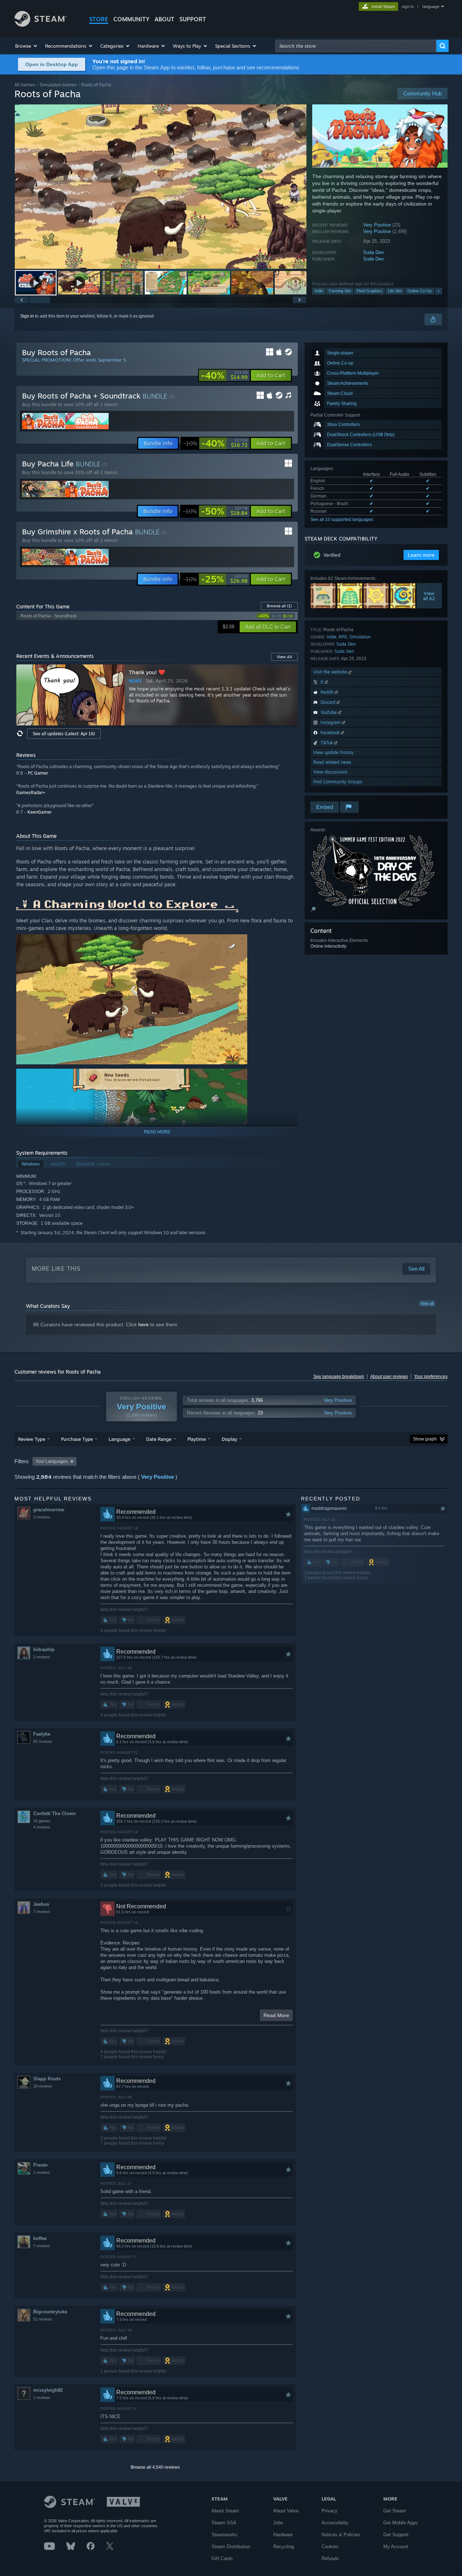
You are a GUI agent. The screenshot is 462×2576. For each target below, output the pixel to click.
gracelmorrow (49, 1510)
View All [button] (284, 657)
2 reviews (42, 1517)
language (431, 7)
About (164, 19)
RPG (343, 637)
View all (427, 1304)
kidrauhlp (44, 1649)
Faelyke (42, 1734)
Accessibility (335, 2523)
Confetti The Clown (55, 1813)
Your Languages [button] (52, 1461)
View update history (334, 752)
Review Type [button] (32, 1439)
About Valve (286, 2511)
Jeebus (41, 1904)
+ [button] (439, 291)
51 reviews (43, 2319)
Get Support (396, 2535)
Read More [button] (276, 2015)
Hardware (283, 2535)
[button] (27, 46)
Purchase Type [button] (77, 1439)
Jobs (278, 2523)
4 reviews (42, 1827)
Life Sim (395, 291)
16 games (42, 1821)
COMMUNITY (131, 19)
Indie (319, 291)
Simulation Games (58, 85)
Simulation (360, 637)
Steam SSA (224, 2523)
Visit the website (331, 672)
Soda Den (373, 252)
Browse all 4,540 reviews (155, 2467)
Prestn (40, 2165)
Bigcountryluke (50, 2312)
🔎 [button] (313, 909)
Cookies (330, 2547)
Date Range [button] (159, 1439)
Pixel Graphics (369, 291)
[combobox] (356, 46)
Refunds (330, 2558)
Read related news (332, 762)
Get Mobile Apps (401, 2523)
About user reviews (389, 1377)
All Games (25, 85)
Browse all (279, 606)
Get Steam (395, 2511)
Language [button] (119, 1439)
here (143, 1324)
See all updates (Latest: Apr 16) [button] (64, 734)
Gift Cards (222, 2558)
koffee (40, 2238)
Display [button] (229, 1439)
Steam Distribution (231, 2547)
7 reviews (42, 1912)
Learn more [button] (421, 555)
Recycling (284, 2547)
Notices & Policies (341, 2535)
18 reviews (43, 2086)
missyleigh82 (48, 2390)
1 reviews (42, 2398)
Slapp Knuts (47, 2079)
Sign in (27, 316)
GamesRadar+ (31, 792)
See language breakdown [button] (339, 1377)
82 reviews (43, 1741)
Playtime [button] (197, 1439)
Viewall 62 (429, 596)
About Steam (225, 2511)
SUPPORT (193, 19)
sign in (408, 7)
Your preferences (431, 1377)
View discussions (330, 772)
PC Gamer (38, 773)
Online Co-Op (420, 291)
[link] (224, 375)
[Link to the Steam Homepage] (41, 25)
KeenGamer (40, 812)
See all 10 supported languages (342, 520)
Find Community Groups (338, 782)
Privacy (330, 2511)
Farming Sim (340, 291)
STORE (99, 19)
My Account (396, 2547)
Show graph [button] (425, 1439)
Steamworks (225, 2535)
